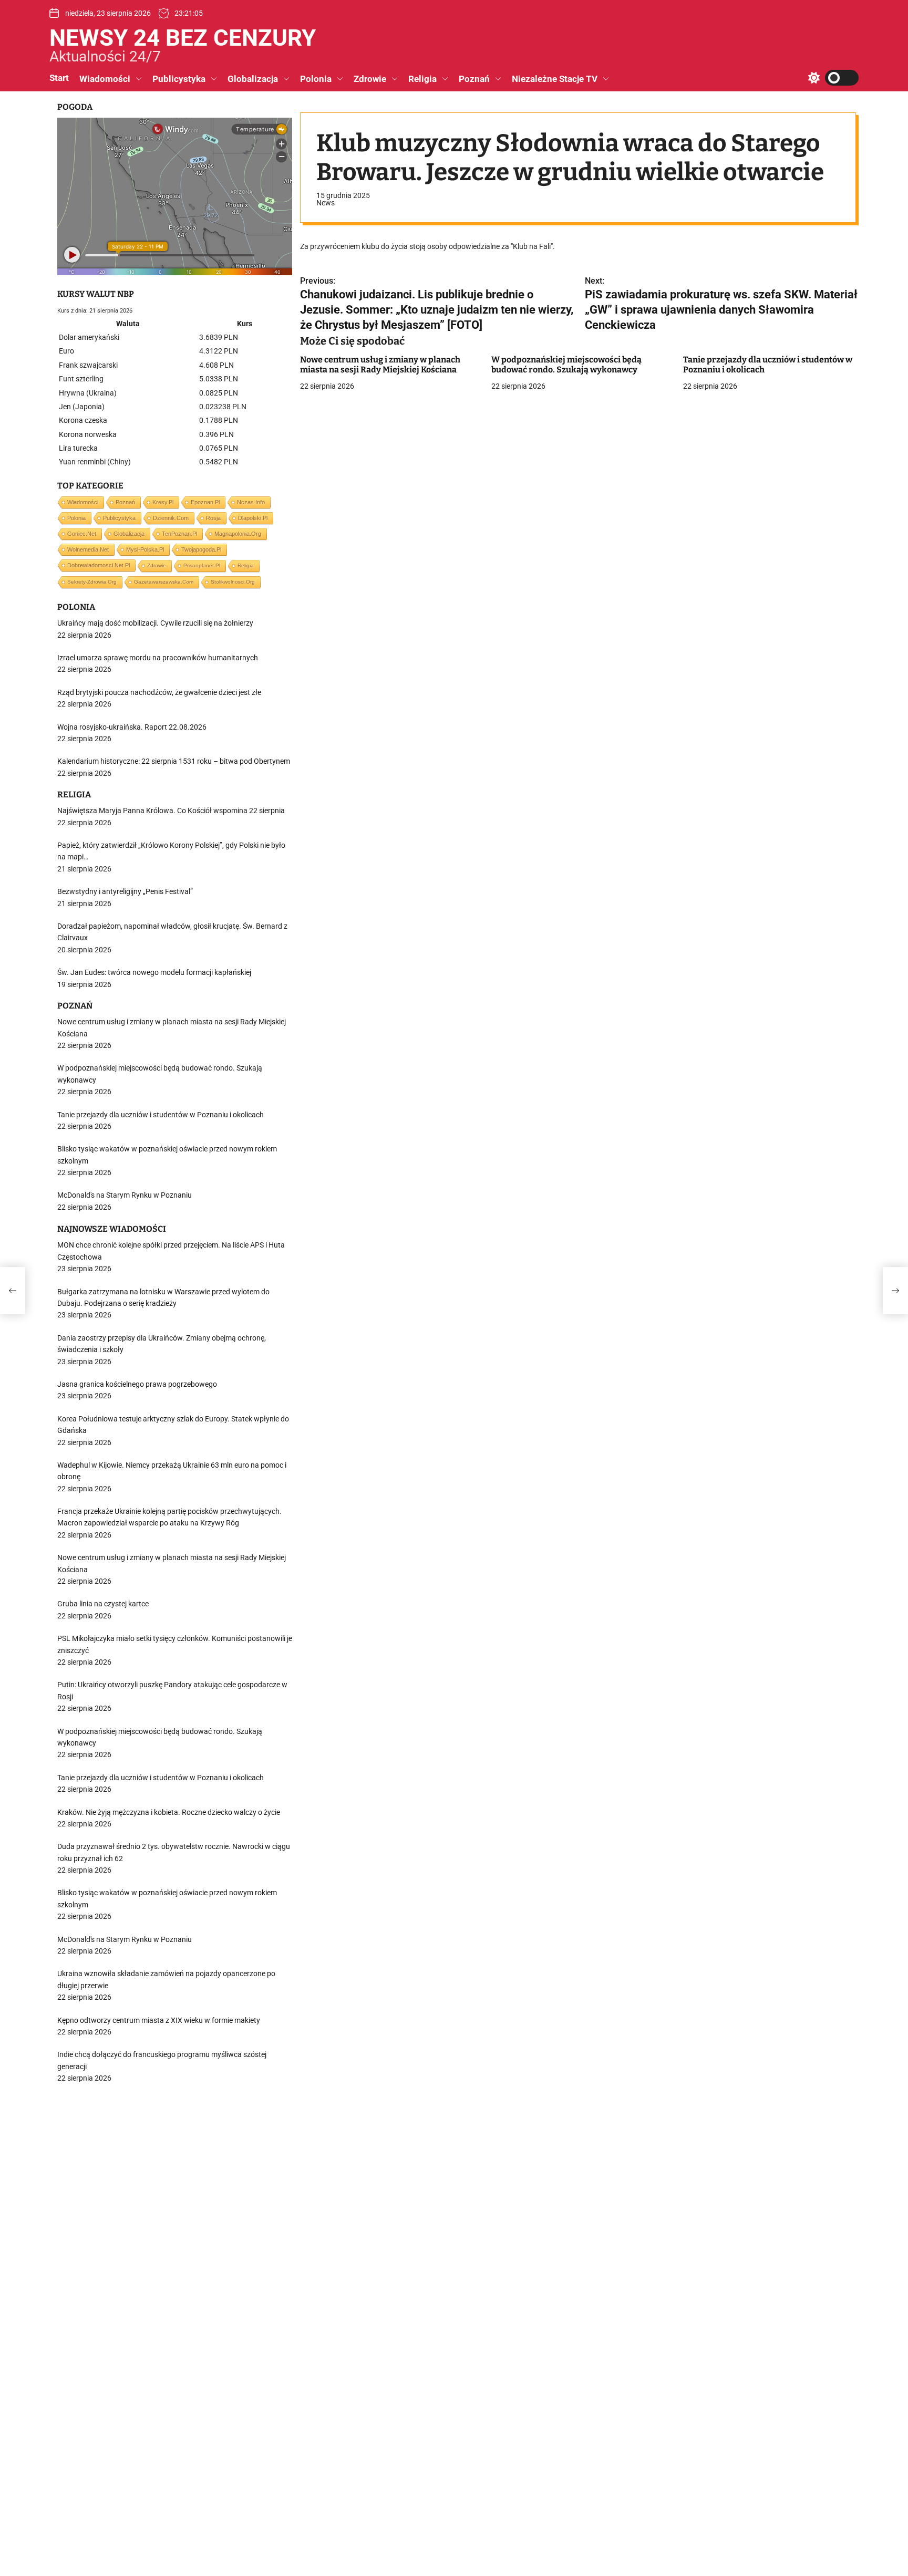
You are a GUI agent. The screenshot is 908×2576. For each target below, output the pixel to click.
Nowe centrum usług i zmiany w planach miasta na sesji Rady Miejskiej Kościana (380, 365)
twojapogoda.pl (201, 549)
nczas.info (251, 502)
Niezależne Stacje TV (555, 79)
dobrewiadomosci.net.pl (99, 565)
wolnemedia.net (88, 549)
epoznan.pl (205, 502)
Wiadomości (105, 79)
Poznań (474, 79)
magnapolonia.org (238, 534)
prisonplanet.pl (202, 565)
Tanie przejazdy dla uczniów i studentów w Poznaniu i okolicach (768, 365)
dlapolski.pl (253, 518)
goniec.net (82, 534)
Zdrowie (370, 79)
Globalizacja (253, 79)
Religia (422, 79)
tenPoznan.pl (179, 534)
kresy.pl (163, 502)
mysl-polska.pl (145, 549)
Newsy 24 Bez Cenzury (183, 38)
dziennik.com (171, 518)
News (326, 203)
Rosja (213, 518)
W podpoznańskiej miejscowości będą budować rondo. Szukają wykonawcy (566, 365)
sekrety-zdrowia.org (92, 582)
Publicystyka (179, 79)
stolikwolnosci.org (233, 582)
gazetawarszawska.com (164, 582)
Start (59, 78)
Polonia (316, 79)
